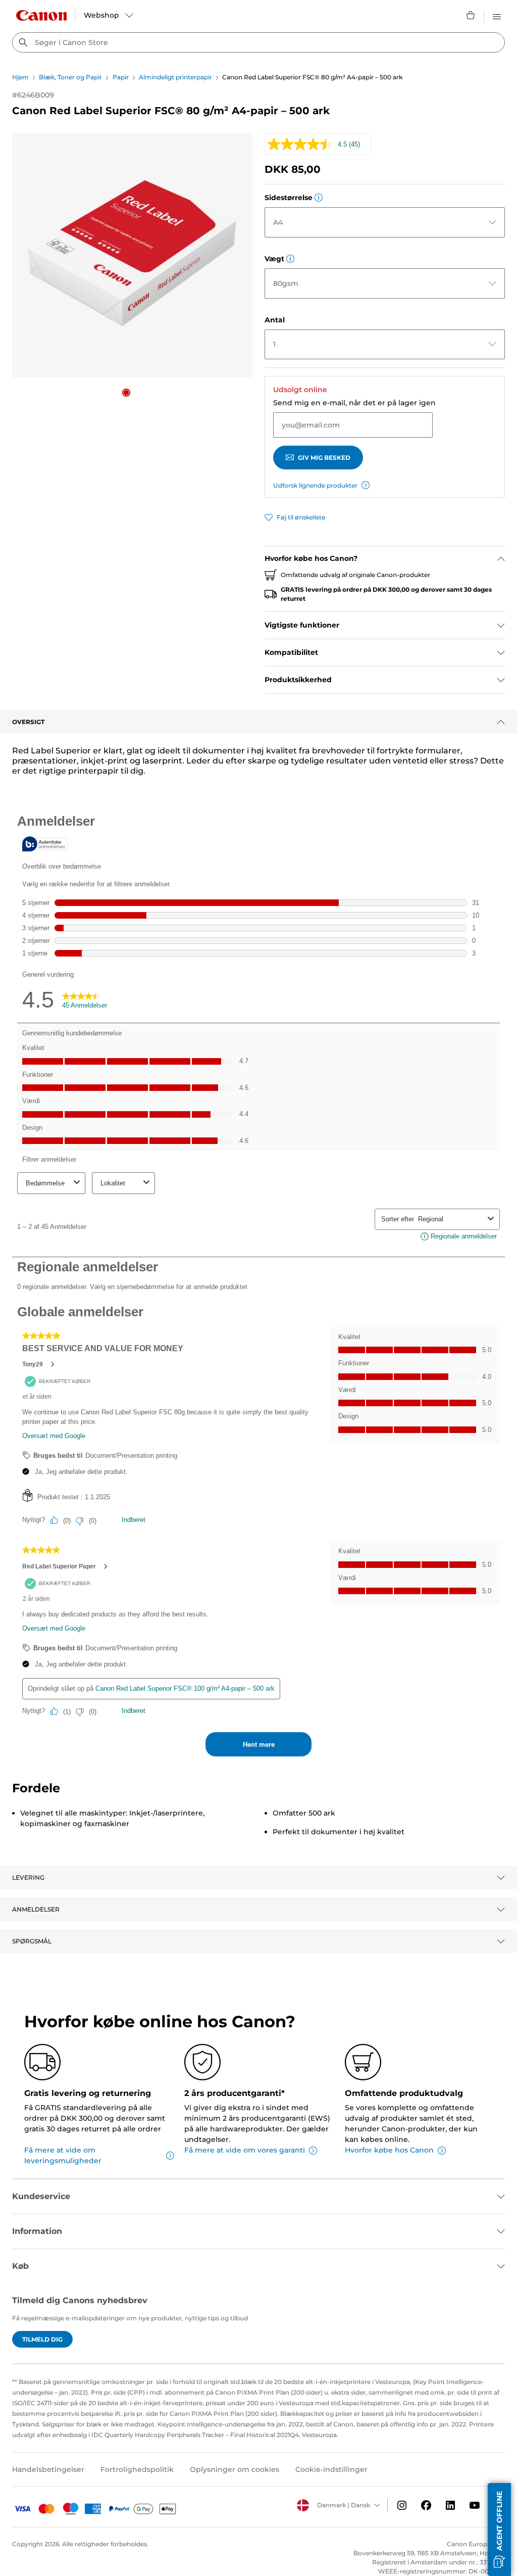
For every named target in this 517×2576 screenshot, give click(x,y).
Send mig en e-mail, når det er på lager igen (354, 403)
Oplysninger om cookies (235, 2469)
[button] (126, 393)
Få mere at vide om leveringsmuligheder (63, 2155)
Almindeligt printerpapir (175, 77)
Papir (121, 77)
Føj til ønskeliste (301, 517)
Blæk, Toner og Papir (70, 77)
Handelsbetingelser (48, 2469)
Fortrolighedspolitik (137, 2469)
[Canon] (41, 15)
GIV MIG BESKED (324, 458)
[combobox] (258, 42)
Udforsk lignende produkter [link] (315, 485)
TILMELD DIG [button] (42, 2339)
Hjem (20, 77)
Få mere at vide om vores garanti (245, 2150)
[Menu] (497, 15)
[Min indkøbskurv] (471, 15)
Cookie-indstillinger (331, 2469)
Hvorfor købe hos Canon (389, 2150)
